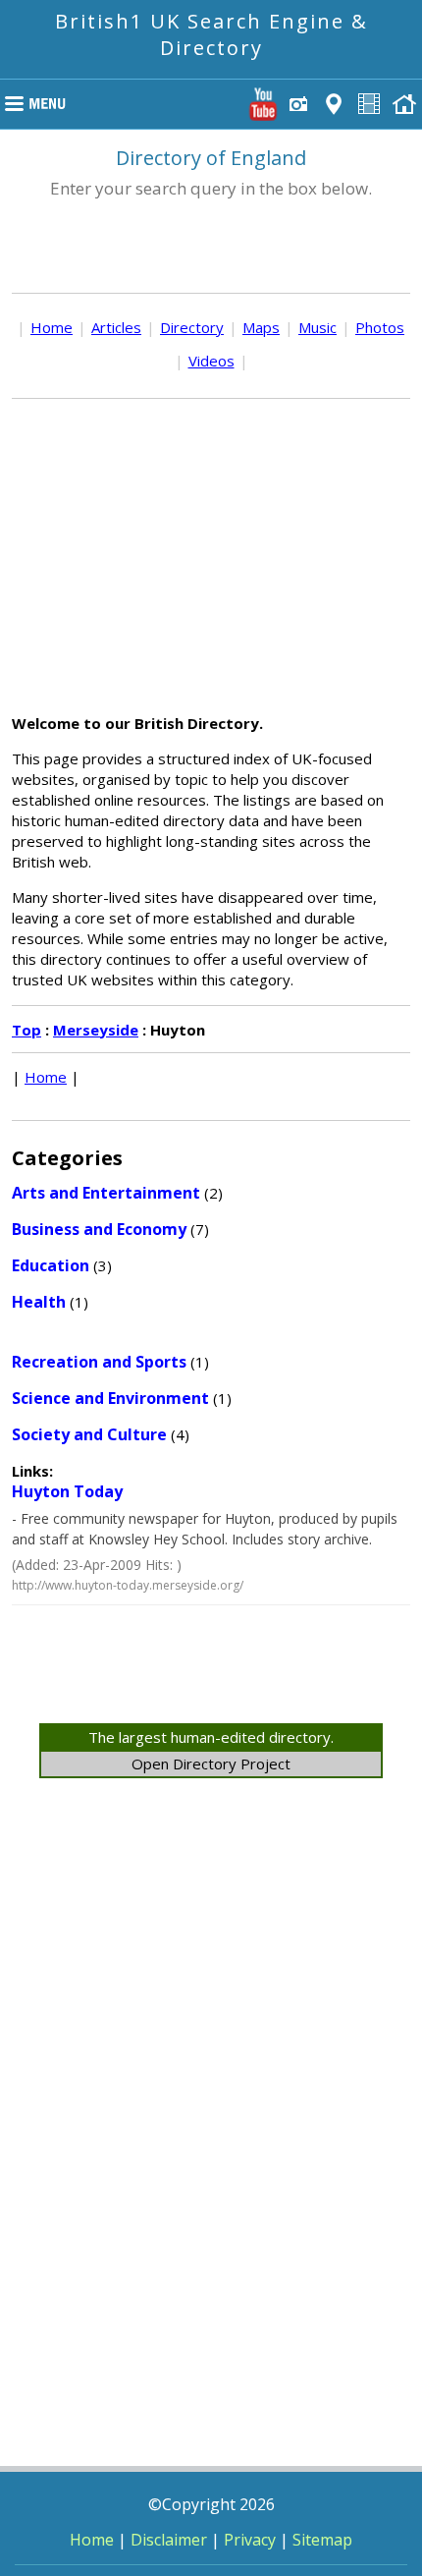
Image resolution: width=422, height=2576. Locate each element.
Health (39, 1302)
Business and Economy (99, 1229)
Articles (116, 327)
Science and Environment (110, 1398)
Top (26, 1030)
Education (51, 1265)
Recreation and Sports (99, 1362)
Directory (192, 327)
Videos (211, 361)
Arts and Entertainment (106, 1193)
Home (52, 327)
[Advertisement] (211, 556)
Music (317, 327)
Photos (380, 327)
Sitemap (322, 2540)
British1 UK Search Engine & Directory (211, 34)
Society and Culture (89, 1434)
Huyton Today (67, 1491)
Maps (261, 327)
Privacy (250, 2540)
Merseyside (96, 1030)
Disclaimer (169, 2540)
